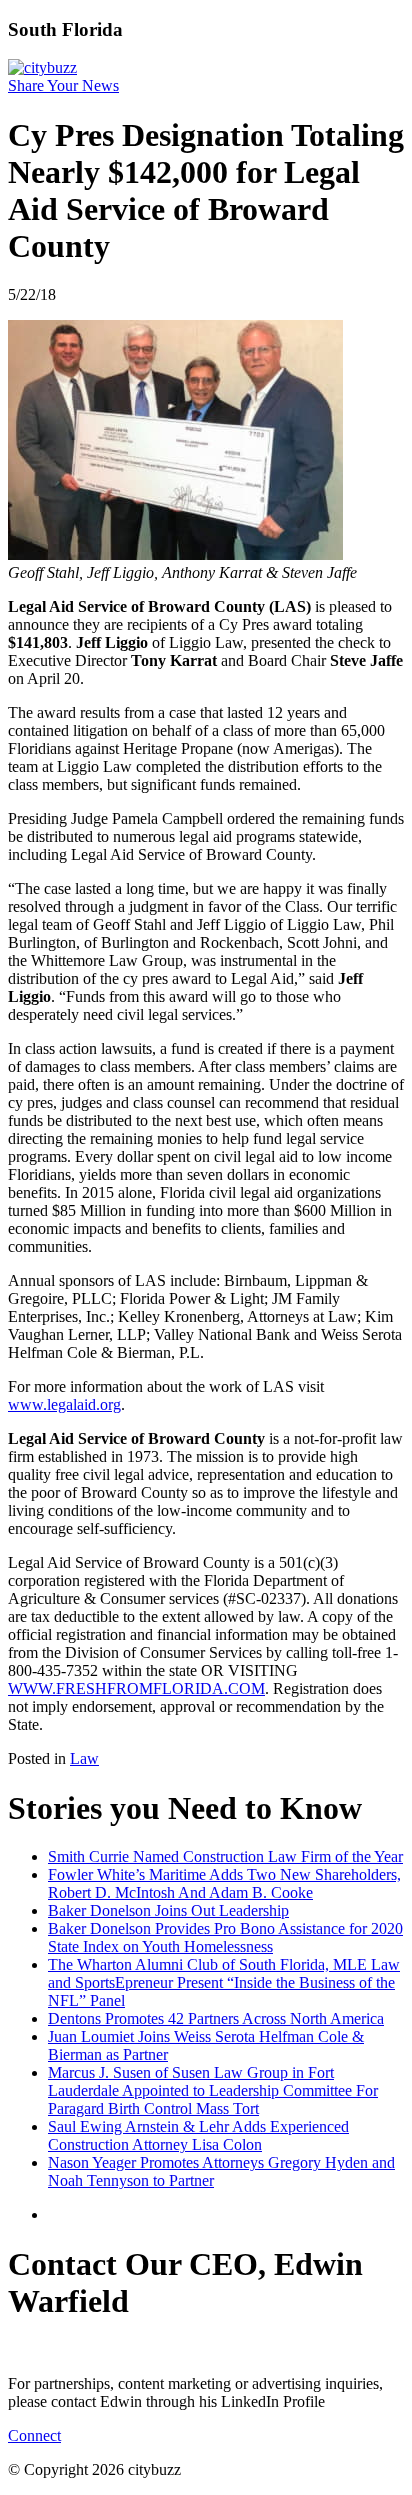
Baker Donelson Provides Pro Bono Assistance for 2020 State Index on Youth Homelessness (225, 1937)
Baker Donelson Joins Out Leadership (168, 1910)
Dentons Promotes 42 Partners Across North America (216, 2018)
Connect (34, 2435)
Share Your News (63, 85)
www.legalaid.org (64, 1404)
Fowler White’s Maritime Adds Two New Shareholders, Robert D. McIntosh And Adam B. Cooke (224, 1883)
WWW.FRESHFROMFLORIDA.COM (136, 1688)
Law (84, 1758)
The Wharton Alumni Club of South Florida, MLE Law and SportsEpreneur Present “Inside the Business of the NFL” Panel (224, 1982)
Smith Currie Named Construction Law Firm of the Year (225, 1856)
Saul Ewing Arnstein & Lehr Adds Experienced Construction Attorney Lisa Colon (198, 2135)
